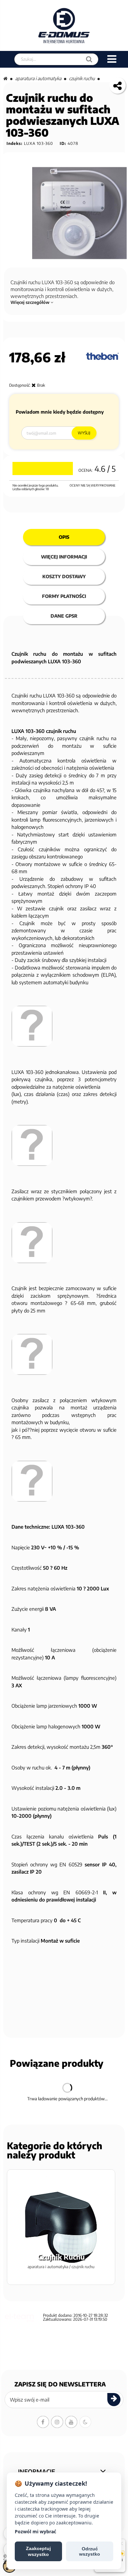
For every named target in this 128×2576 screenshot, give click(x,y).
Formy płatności (64, 596)
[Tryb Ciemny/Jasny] (85, 2422)
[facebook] (43, 2422)
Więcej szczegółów (31, 302)
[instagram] (57, 2422)
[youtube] (71, 2422)
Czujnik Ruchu (82, 78)
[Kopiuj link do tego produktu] (117, 85)
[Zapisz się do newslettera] (114, 2400)
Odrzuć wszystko (90, 2551)
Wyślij (84, 433)
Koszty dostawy (64, 576)
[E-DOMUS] (64, 25)
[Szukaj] (89, 59)
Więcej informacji (64, 557)
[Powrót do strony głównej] (5, 78)
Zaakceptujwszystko (38, 2551)
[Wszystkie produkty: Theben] (102, 356)
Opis (64, 537)
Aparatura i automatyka (38, 78)
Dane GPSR (64, 616)
